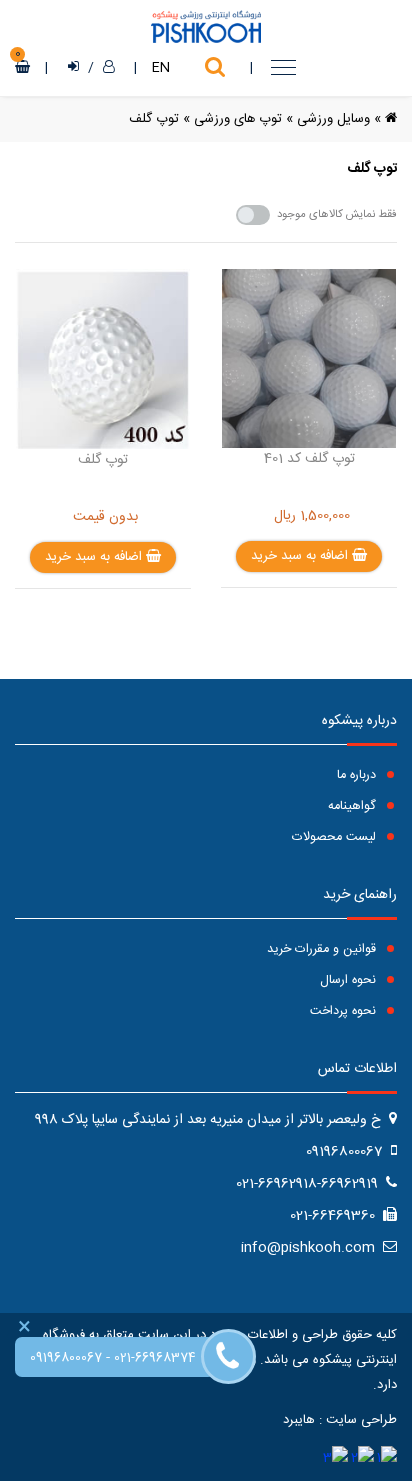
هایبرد (299, 1420)
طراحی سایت (361, 1420)
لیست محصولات (336, 837)
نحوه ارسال (350, 980)
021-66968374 (155, 1358)
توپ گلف (154, 119)
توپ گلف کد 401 (309, 459)
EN (161, 68)
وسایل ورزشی (333, 119)
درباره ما (358, 775)
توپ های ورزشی (238, 119)
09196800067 (66, 1358)
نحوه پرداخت (345, 1011)
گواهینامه (354, 806)
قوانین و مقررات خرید (323, 949)
